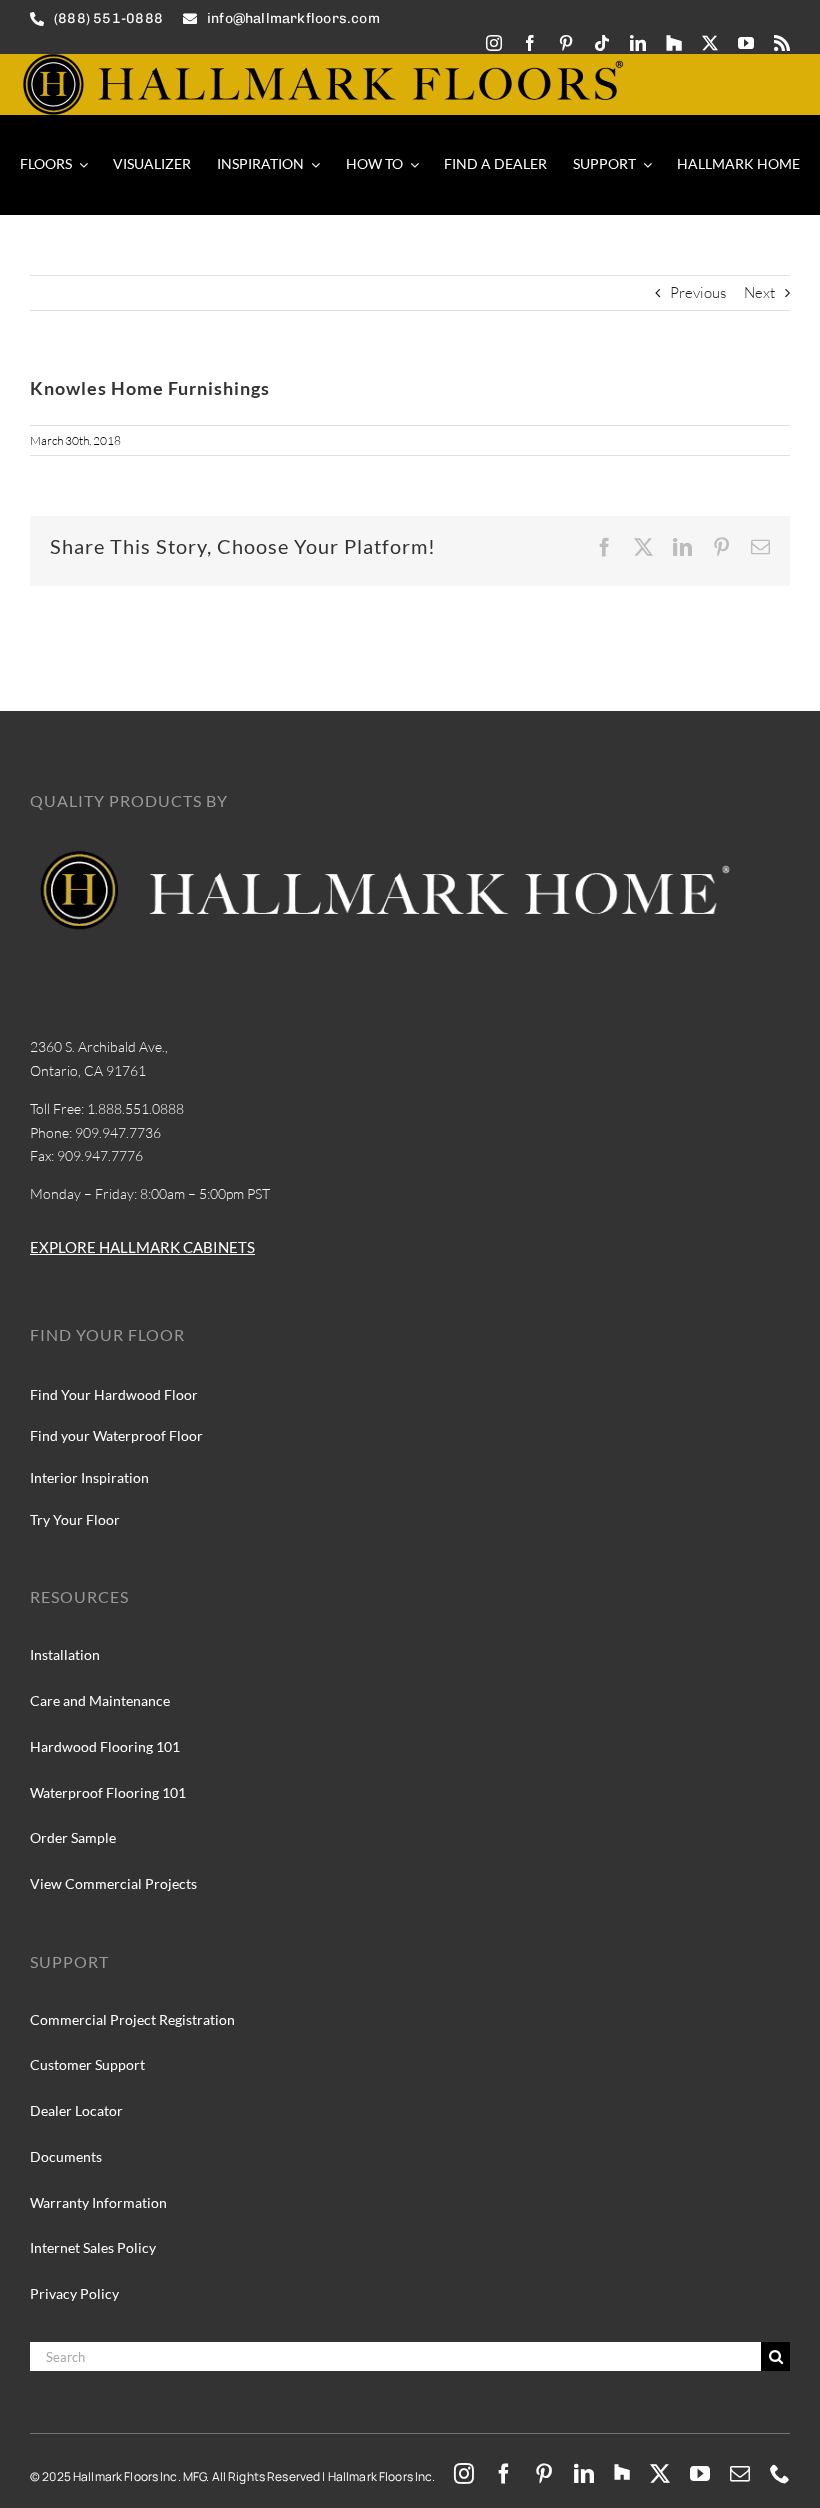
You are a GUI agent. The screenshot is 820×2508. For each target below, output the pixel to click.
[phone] (780, 2474)
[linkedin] (638, 43)
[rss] (782, 43)
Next (759, 292)
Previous (698, 292)
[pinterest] (566, 43)
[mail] (740, 2474)
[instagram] (494, 43)
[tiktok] (602, 43)
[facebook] (530, 43)
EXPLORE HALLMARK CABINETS (142, 1247)
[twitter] (710, 43)
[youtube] (746, 43)
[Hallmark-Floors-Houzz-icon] (674, 43)
